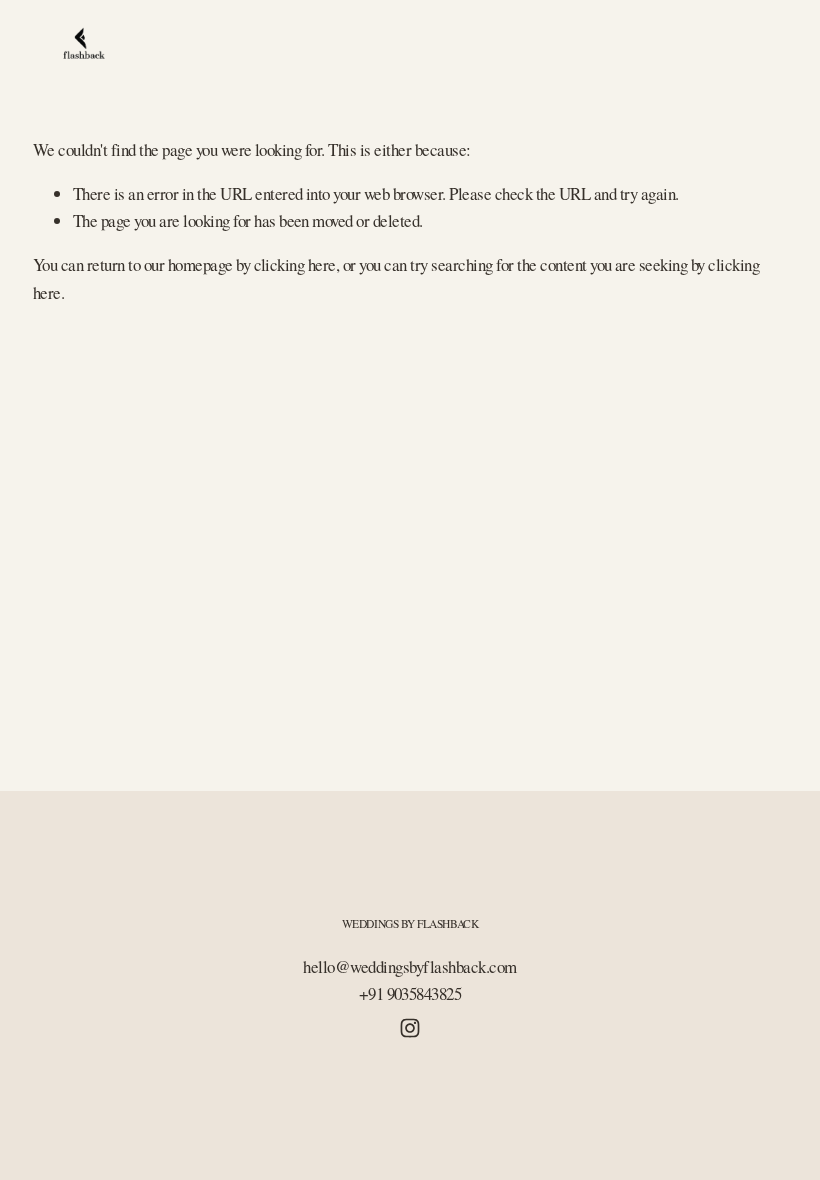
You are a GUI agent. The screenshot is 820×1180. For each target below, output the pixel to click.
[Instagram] (410, 1028)
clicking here (295, 264)
